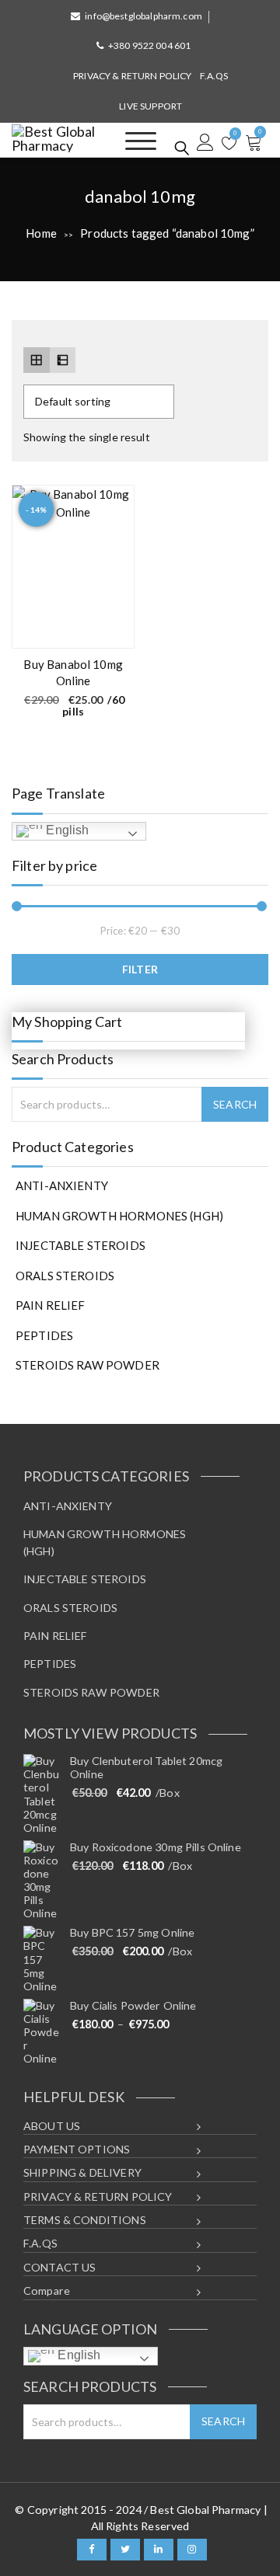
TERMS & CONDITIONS (85, 2220)
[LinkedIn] (159, 2550)
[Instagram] (192, 2550)
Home (41, 233)
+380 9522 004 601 (150, 45)
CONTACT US (60, 2267)
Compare (47, 2291)
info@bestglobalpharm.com (143, 16)
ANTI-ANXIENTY (62, 1185)
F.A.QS (214, 76)
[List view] (63, 360)
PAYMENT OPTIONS (77, 2149)
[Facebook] (92, 2550)
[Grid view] (37, 360)
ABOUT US (52, 2126)
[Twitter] (125, 2550)
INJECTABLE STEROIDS (80, 1245)
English (66, 830)
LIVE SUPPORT (150, 106)
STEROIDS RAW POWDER (87, 1365)
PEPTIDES (44, 1335)
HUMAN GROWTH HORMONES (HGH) (119, 1216)
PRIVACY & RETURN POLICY (132, 76)
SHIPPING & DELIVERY (82, 2172)
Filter (140, 969)
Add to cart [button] (113, 628)
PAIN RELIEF (51, 1305)
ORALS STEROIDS (65, 1276)
